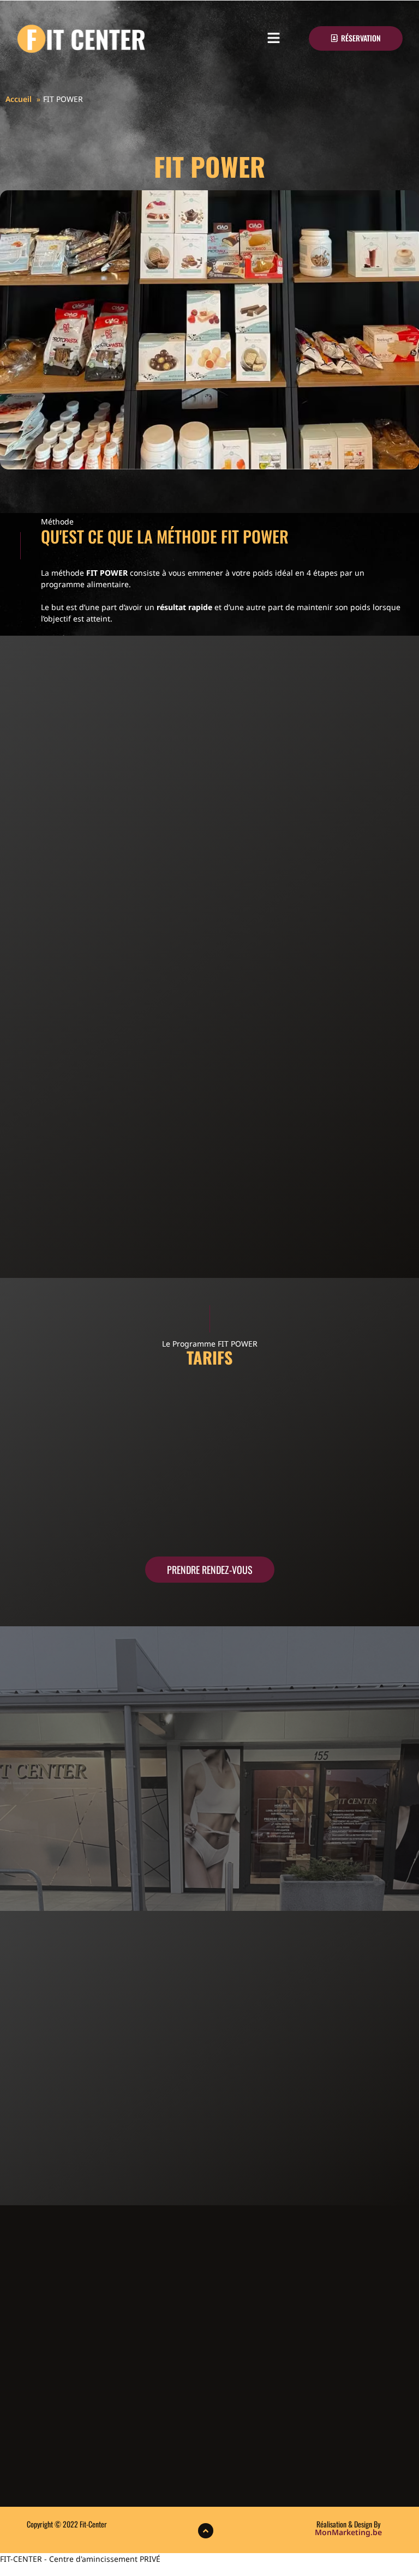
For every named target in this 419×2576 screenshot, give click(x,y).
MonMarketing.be (348, 2532)
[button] (273, 39)
